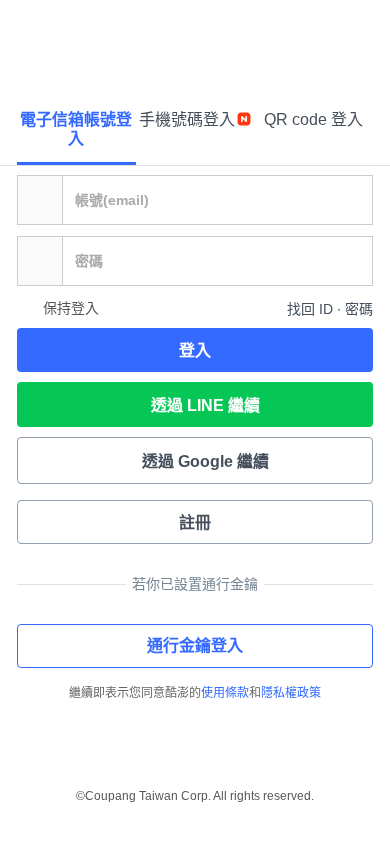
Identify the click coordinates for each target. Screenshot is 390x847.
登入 (195, 350)
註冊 (195, 522)
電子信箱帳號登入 (76, 129)
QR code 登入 (313, 119)
